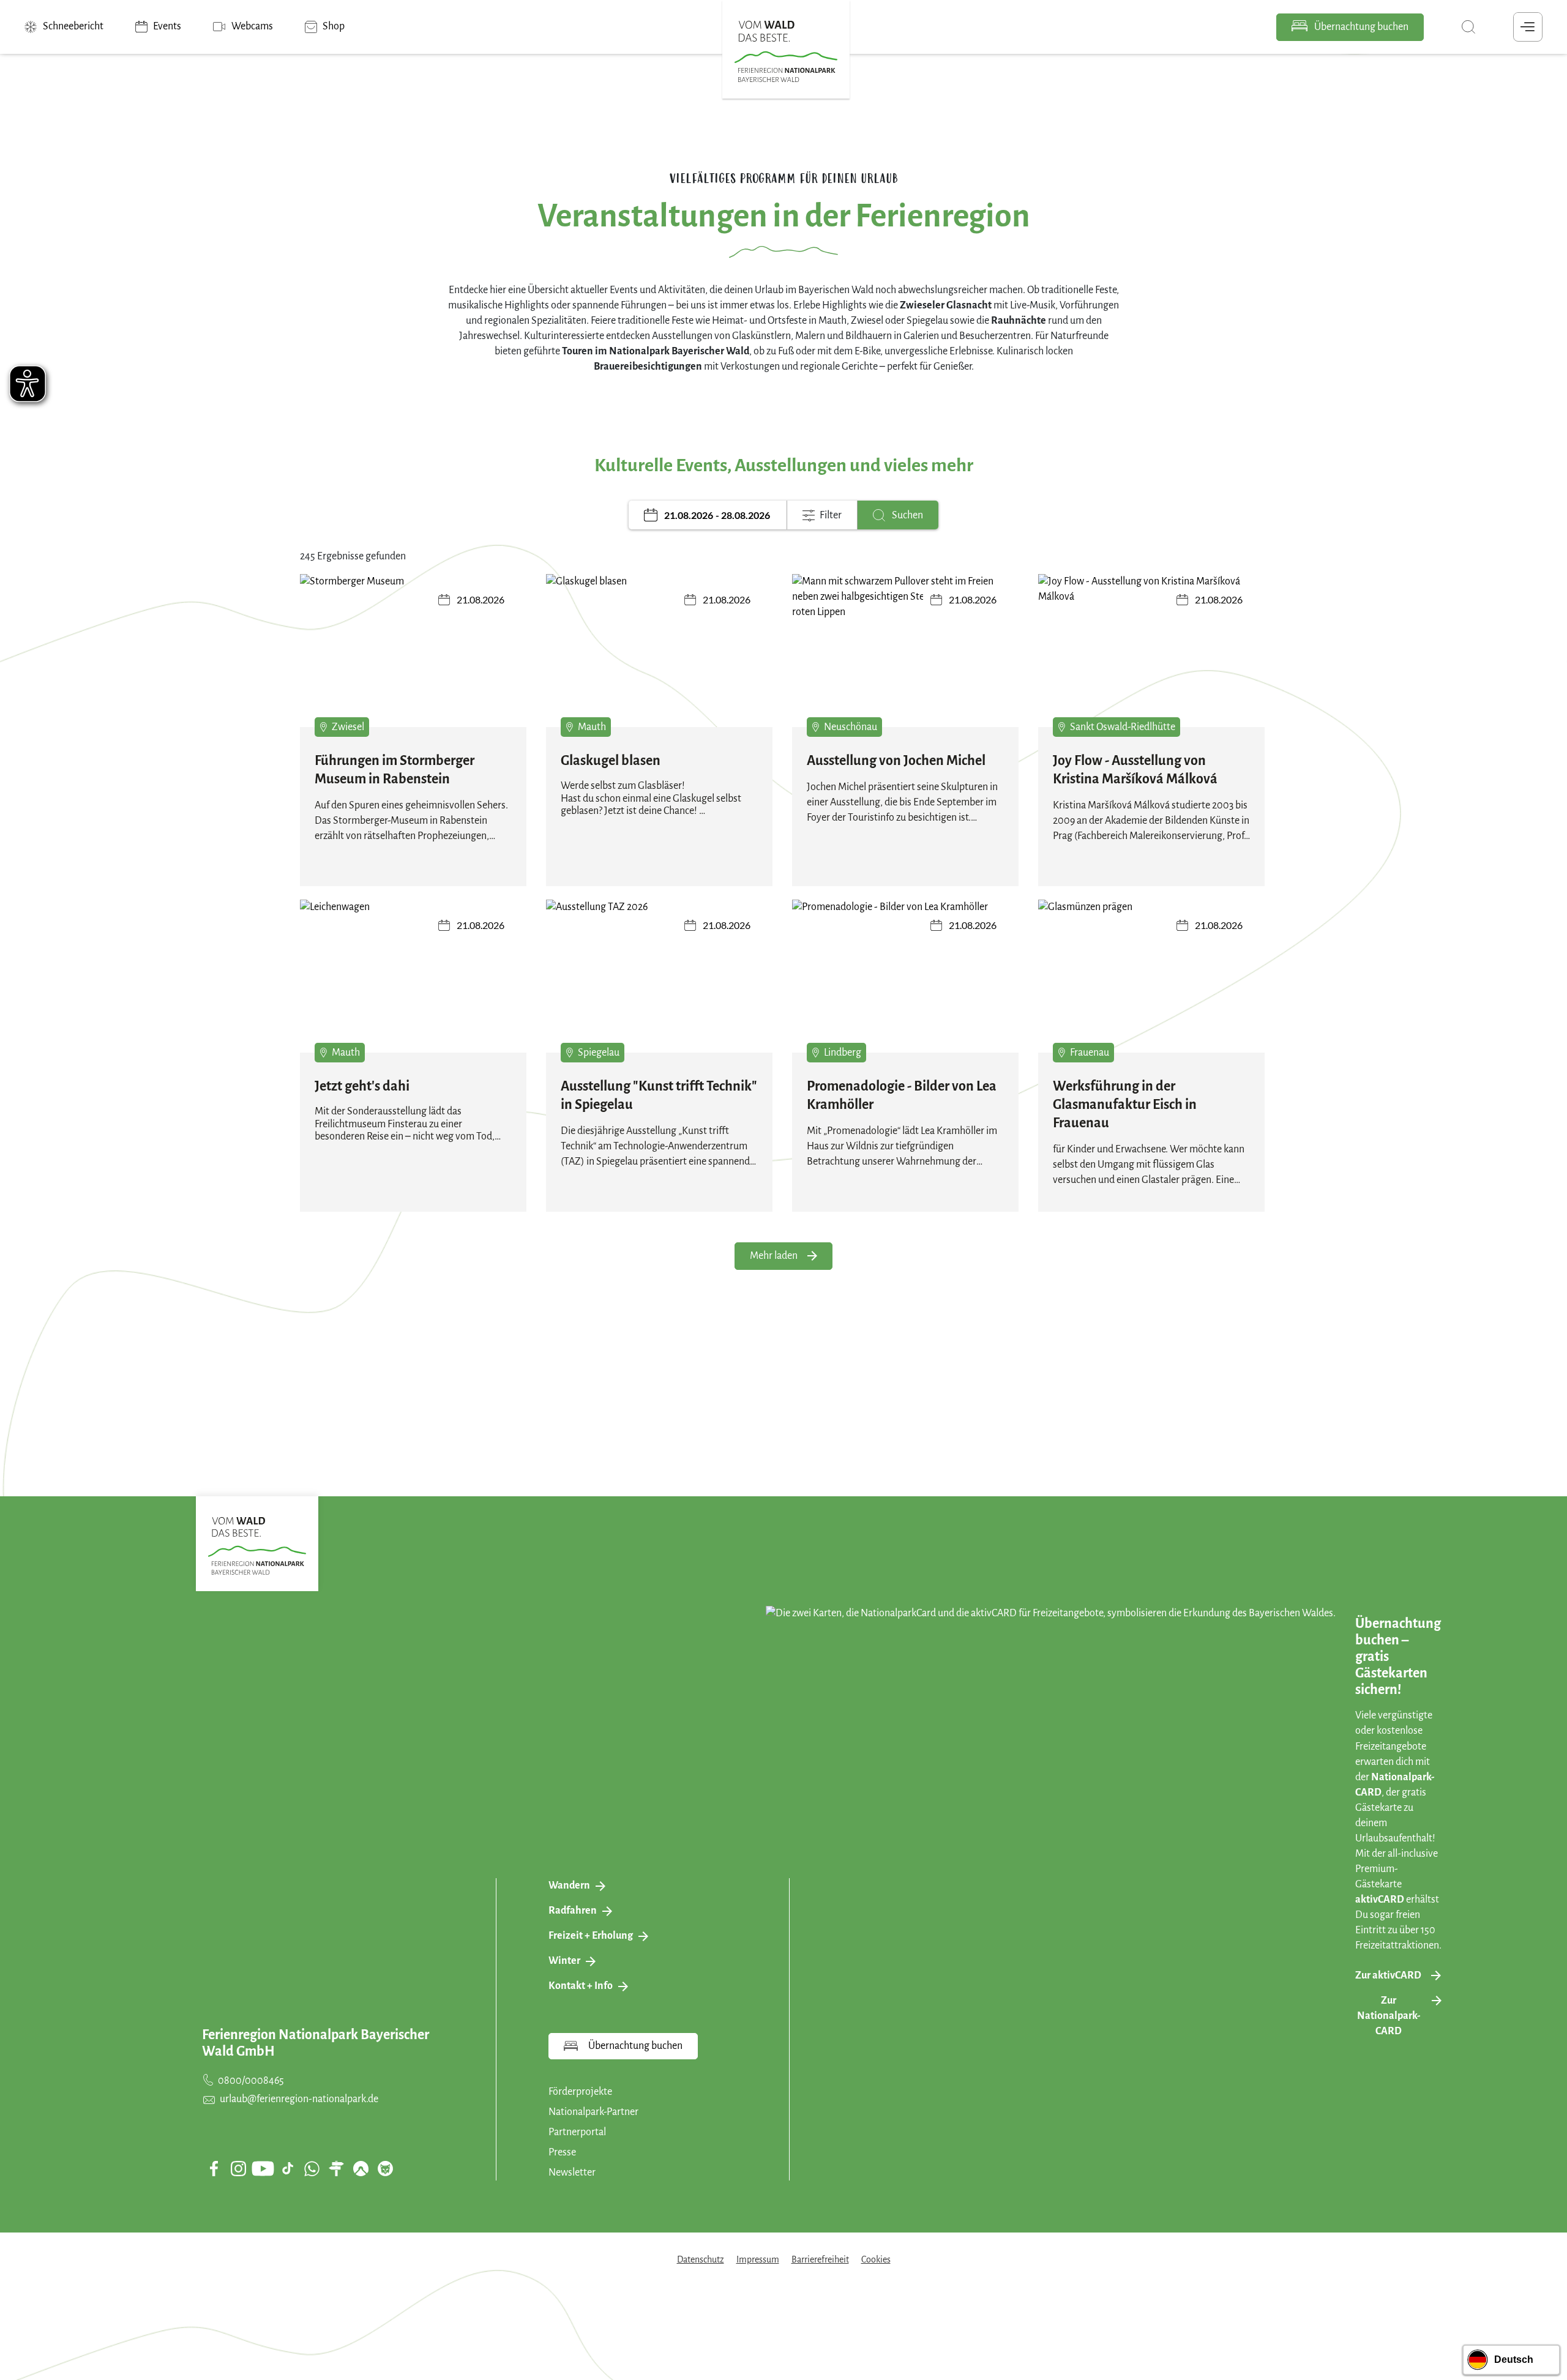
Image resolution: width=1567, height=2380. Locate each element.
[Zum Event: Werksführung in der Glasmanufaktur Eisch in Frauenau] (1151, 985)
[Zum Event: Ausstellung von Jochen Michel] (905, 659)
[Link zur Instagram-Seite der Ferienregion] (238, 2168)
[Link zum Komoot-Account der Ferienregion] (361, 2168)
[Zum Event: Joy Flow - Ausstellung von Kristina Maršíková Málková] (1151, 659)
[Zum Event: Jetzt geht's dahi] (413, 985)
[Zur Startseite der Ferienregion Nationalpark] (786, 51)
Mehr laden (774, 1256)
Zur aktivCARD (1388, 1975)
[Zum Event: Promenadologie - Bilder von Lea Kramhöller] (905, 985)
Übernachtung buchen (1360, 27)
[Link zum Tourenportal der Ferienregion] (336, 2168)
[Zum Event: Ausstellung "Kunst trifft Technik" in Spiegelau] (659, 985)
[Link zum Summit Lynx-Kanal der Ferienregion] (385, 2168)
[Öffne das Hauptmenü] (1528, 27)
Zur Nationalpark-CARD (1389, 2016)
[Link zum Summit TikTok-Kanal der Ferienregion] (288, 2168)
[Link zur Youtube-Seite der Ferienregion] (263, 2169)
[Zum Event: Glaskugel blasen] (659, 659)
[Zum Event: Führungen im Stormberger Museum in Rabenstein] (413, 659)
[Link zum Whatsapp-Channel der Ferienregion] (312, 2168)
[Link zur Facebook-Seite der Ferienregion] (214, 2168)
